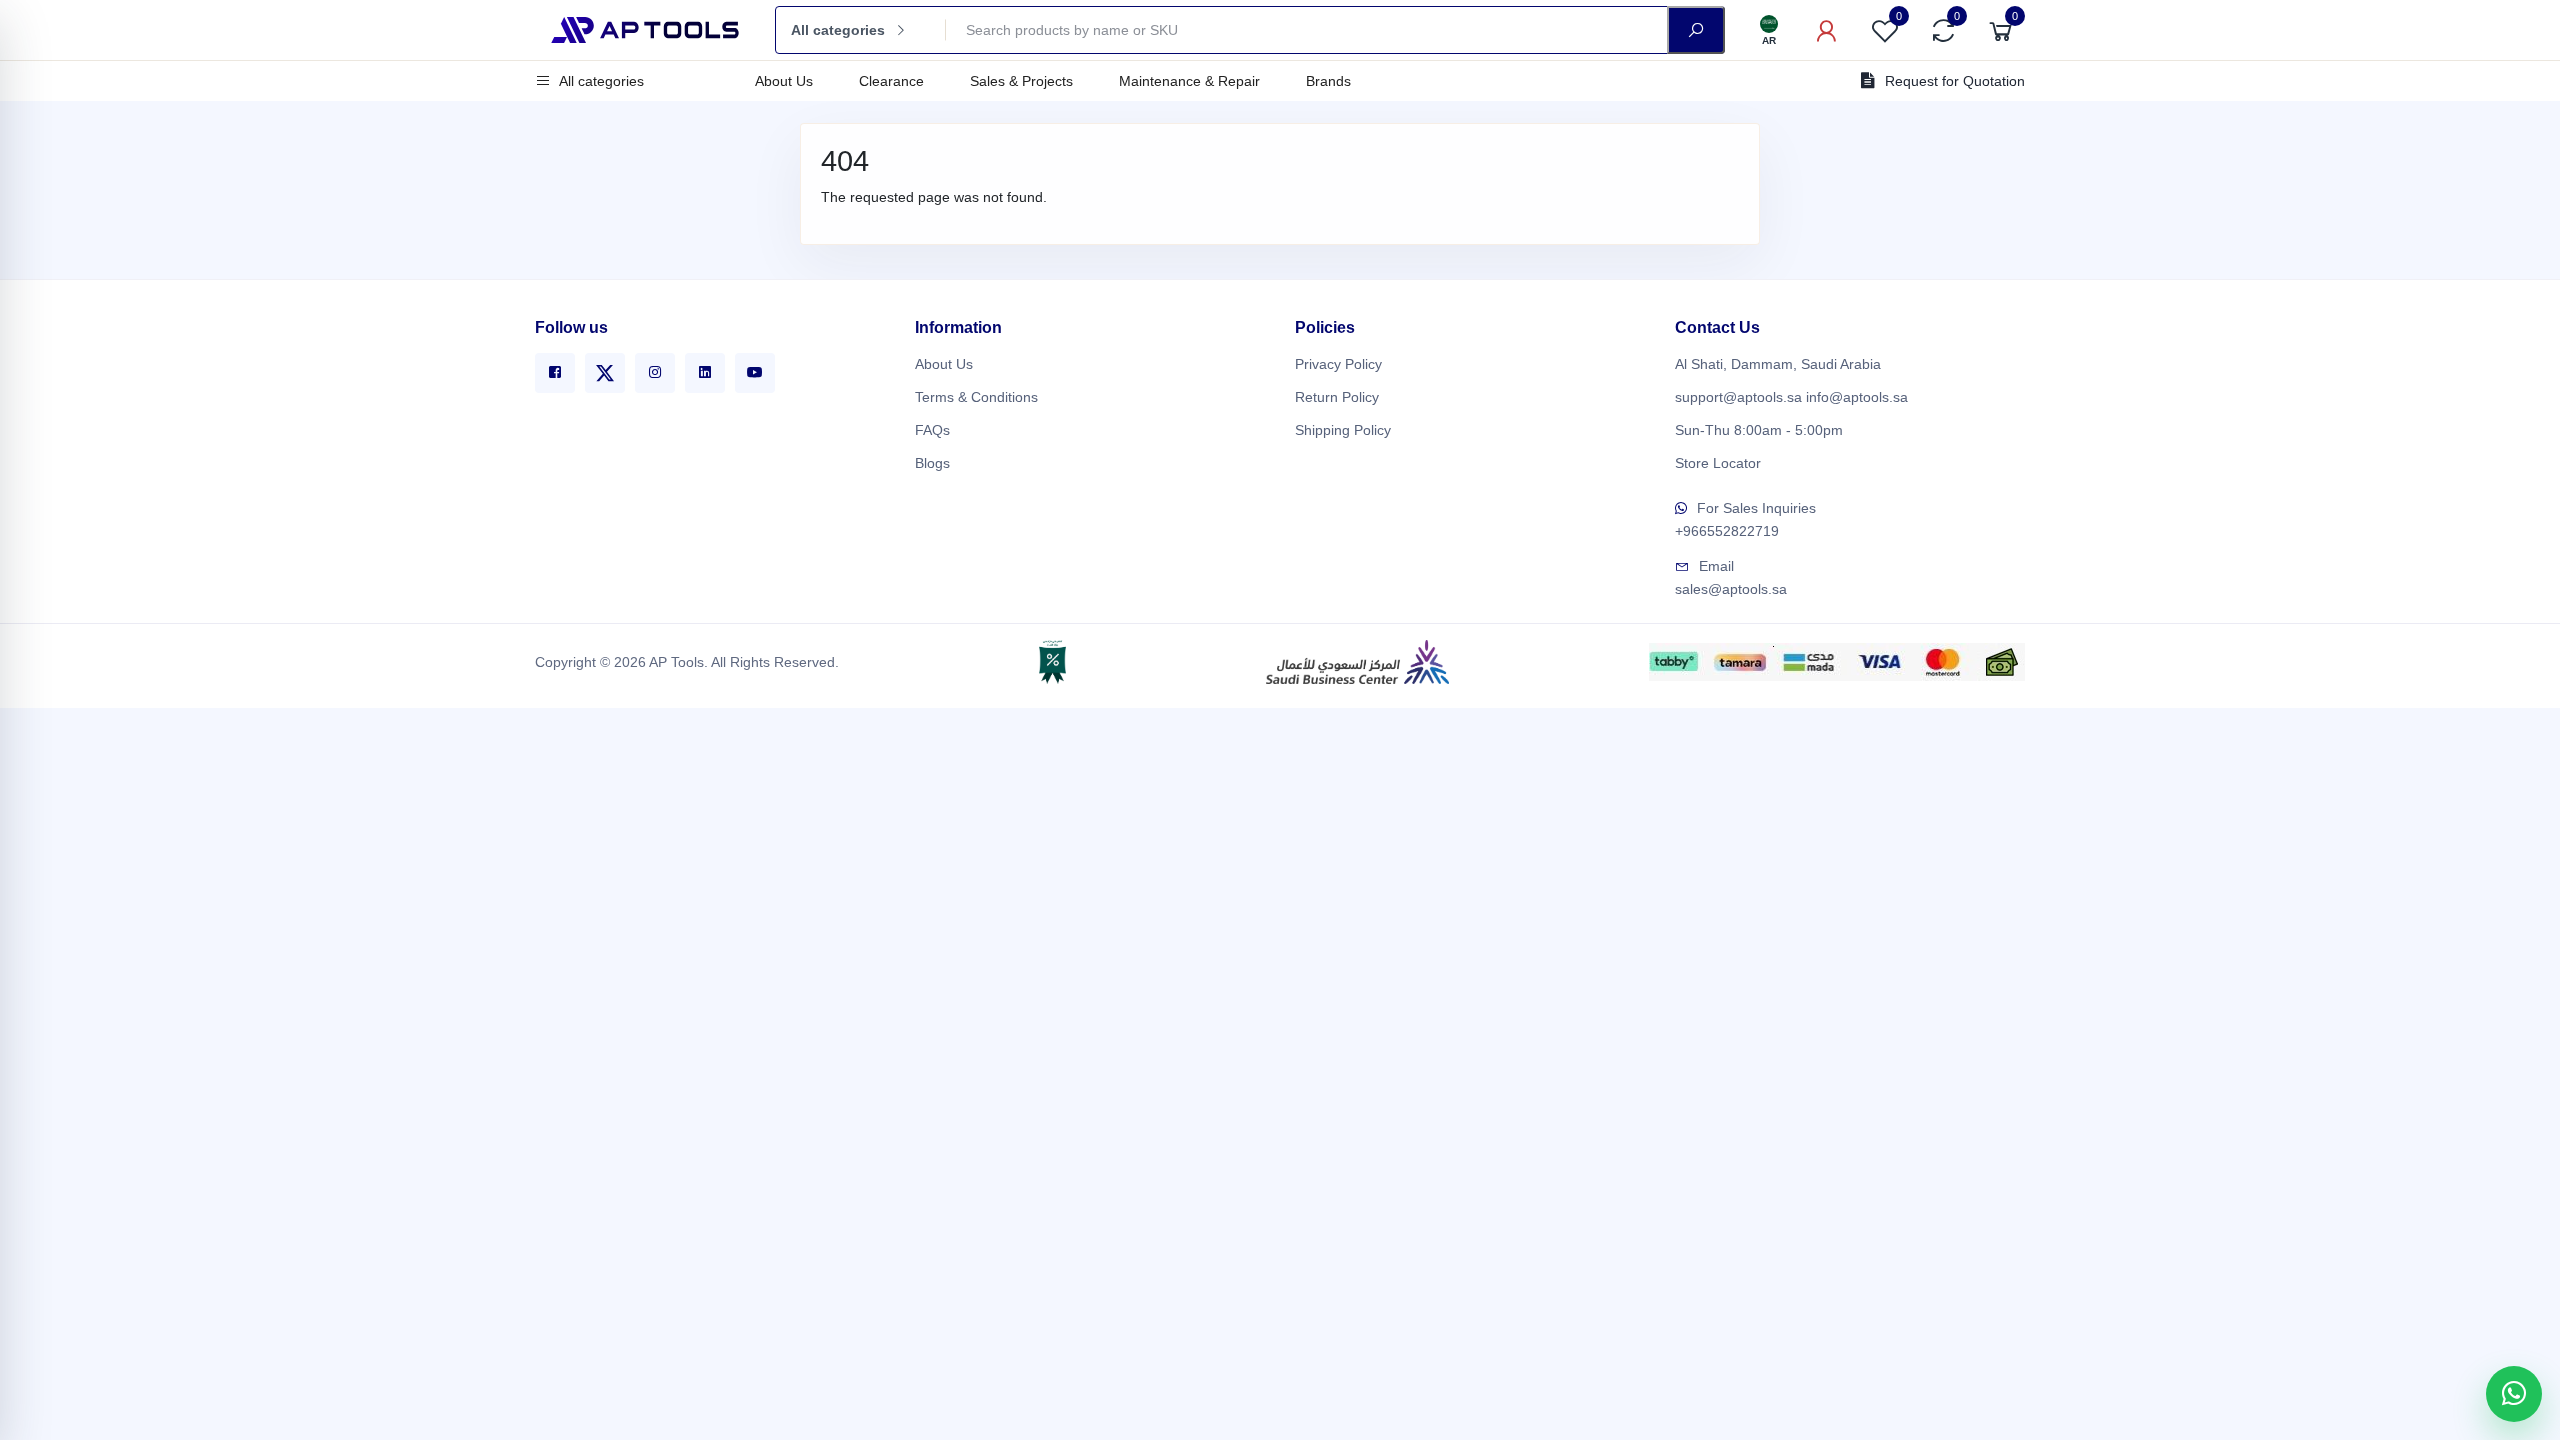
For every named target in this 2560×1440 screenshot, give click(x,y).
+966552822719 (1727, 531)
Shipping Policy (1343, 430)
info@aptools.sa (1857, 397)
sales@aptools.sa (1731, 589)
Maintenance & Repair (1189, 81)
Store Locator (1718, 463)
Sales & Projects (1021, 81)
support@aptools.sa (1738, 397)
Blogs (932, 463)
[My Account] (1827, 30)
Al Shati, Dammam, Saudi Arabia (1778, 364)
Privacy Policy (1338, 364)
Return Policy (1337, 397)
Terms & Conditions (976, 397)
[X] (605, 373)
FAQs (932, 430)
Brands (1328, 81)
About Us (784, 81)
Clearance (891, 81)
